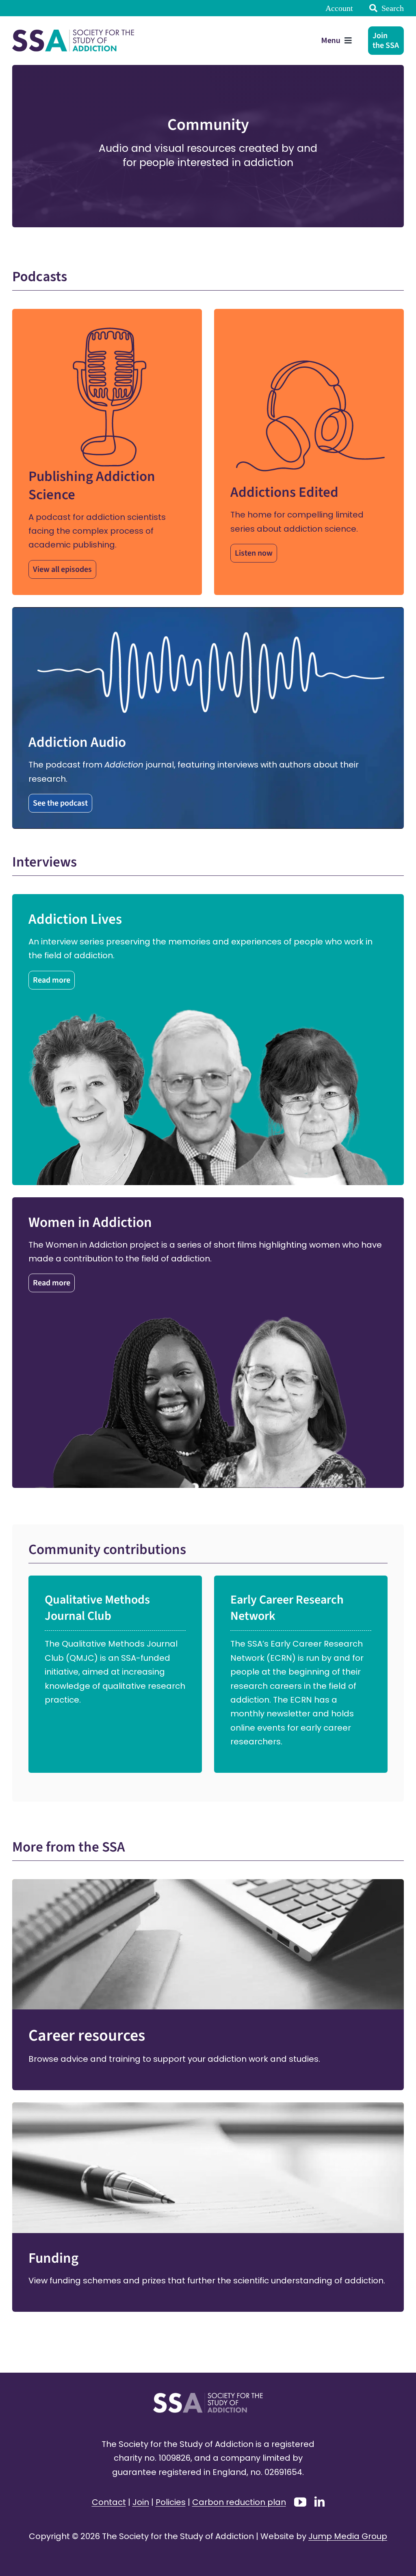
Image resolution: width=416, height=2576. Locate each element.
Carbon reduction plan (239, 2502)
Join (141, 2502)
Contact (109, 2502)
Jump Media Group (348, 2536)
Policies (171, 2502)
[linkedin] (320, 2502)
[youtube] (300, 2502)
